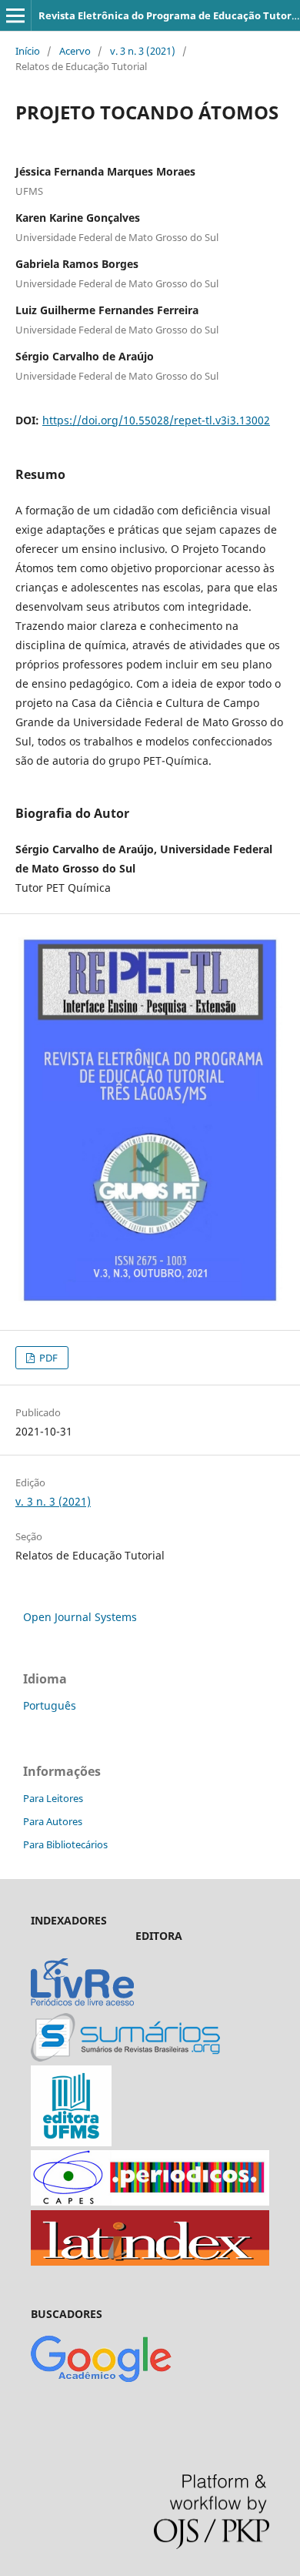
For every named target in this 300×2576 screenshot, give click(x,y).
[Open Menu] (15, 15)
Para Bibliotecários (65, 1844)
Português (50, 1705)
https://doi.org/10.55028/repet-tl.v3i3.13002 (156, 420)
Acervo (75, 51)
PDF (47, 1358)
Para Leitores (53, 1798)
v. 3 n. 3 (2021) (143, 51)
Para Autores (53, 1821)
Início (28, 51)
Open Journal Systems (80, 1617)
